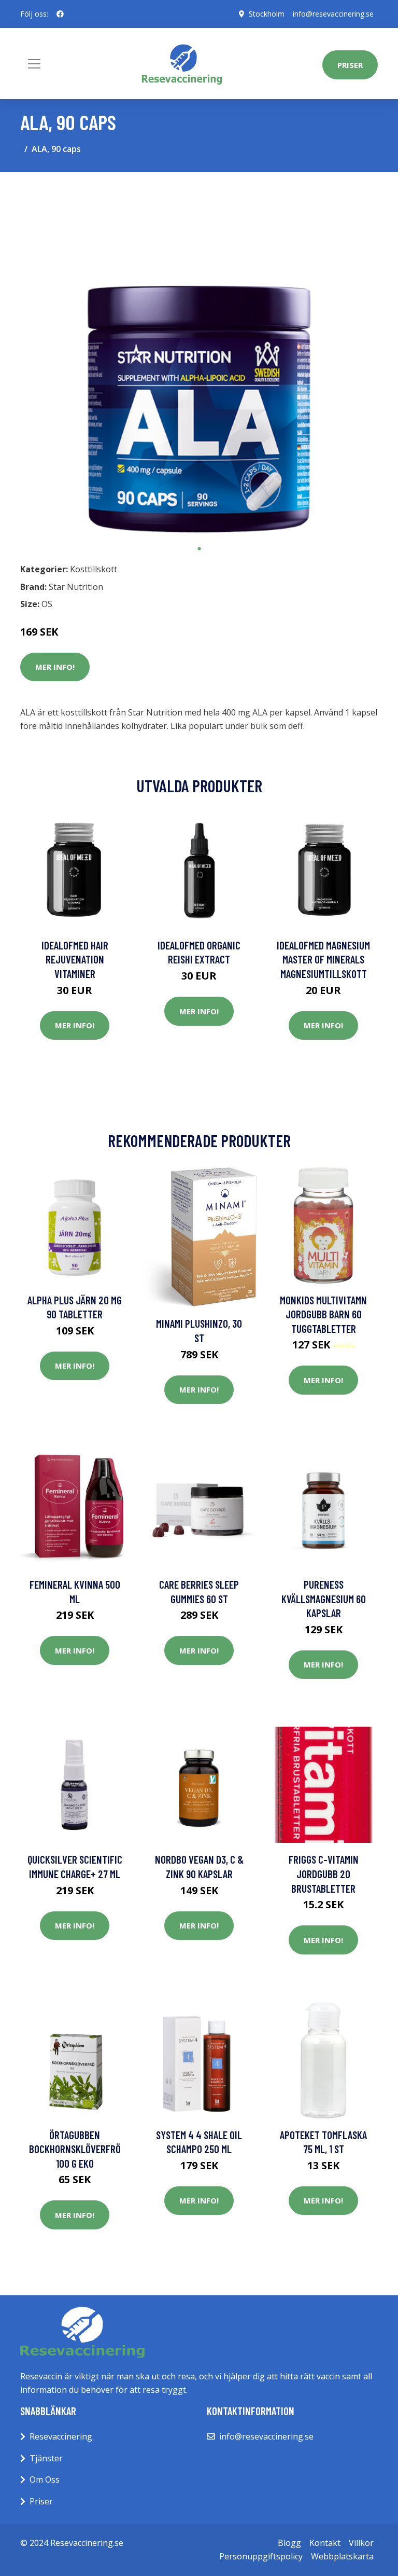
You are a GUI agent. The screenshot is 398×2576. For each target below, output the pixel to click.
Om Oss (45, 2479)
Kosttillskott (94, 569)
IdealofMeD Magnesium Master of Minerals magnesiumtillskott (323, 959)
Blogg (289, 2543)
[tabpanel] (199, 360)
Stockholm (267, 14)
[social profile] (60, 14)
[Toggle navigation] (34, 64)
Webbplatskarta (342, 2556)
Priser (350, 65)
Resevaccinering (61, 2436)
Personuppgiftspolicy (261, 2556)
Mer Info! (55, 667)
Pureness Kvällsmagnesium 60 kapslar (324, 1599)
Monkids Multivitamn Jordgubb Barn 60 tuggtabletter (323, 1314)
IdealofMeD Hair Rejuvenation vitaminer (75, 959)
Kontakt (325, 2543)
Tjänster (46, 2458)
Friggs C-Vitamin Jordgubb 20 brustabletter (324, 1874)
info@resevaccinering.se (333, 14)
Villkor (361, 2543)
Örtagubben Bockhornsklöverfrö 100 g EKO (75, 2149)
